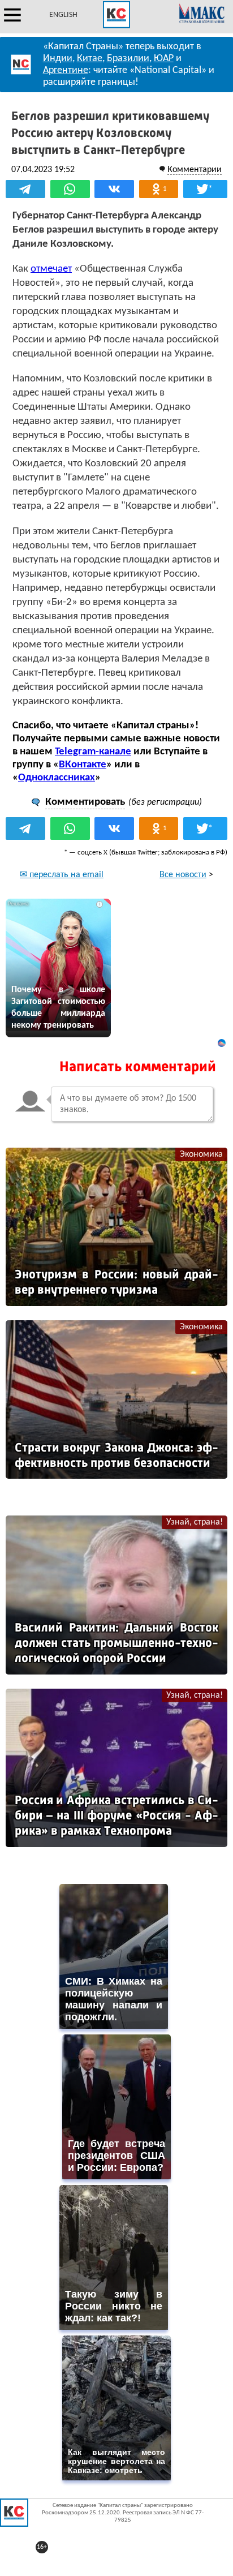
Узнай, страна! (195, 1522)
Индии (58, 59)
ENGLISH (63, 15)
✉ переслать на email (62, 875)
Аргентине (66, 70)
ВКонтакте (83, 765)
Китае (90, 59)
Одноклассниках (57, 778)
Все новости (183, 875)
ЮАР (164, 59)
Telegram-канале (93, 752)
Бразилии (128, 59)
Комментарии (195, 170)
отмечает (51, 269)
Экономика (201, 1154)
